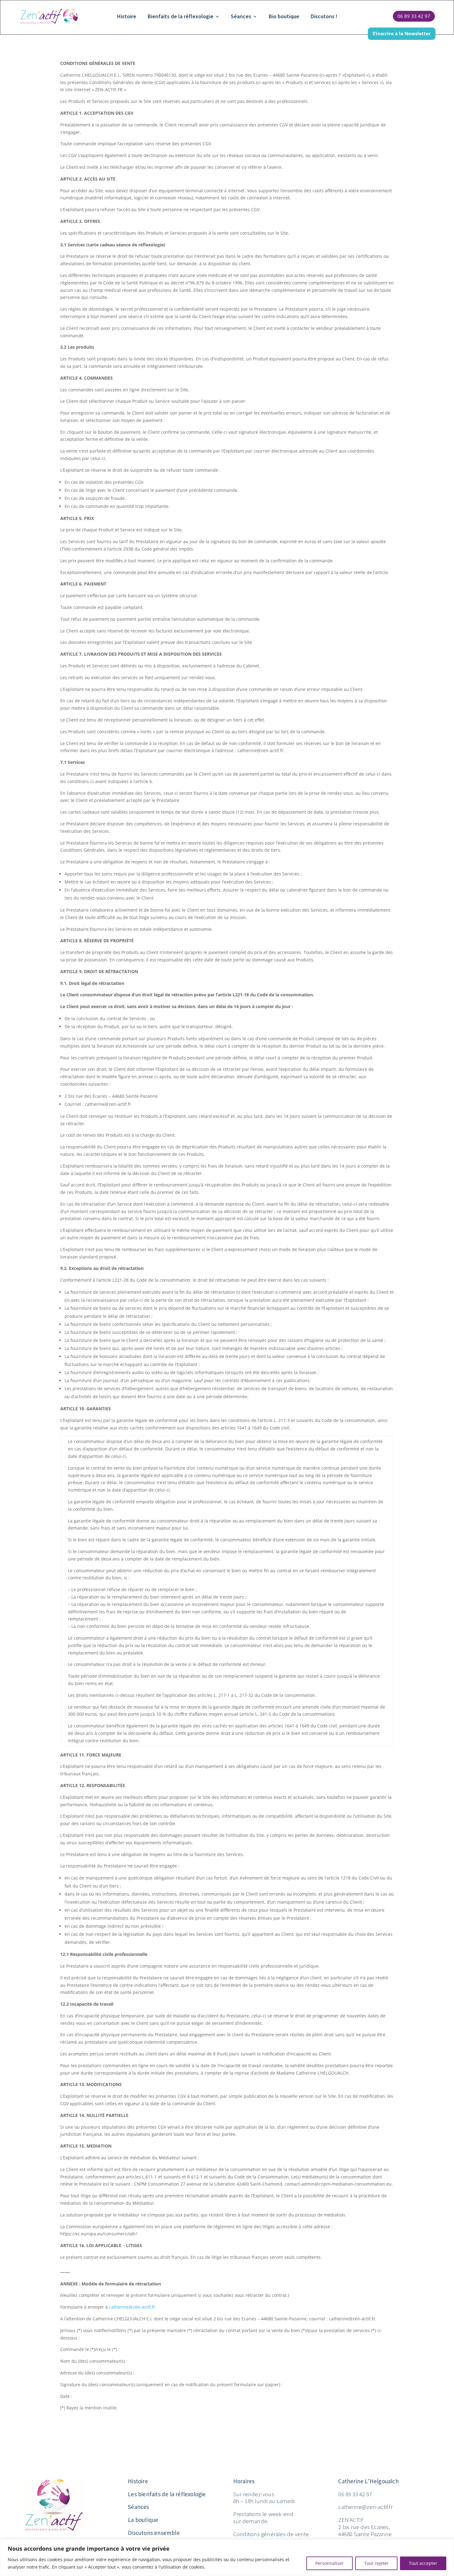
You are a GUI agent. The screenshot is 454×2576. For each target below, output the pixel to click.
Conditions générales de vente (271, 2534)
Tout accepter (423, 2563)
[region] (227, 2558)
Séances (241, 16)
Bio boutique (284, 16)
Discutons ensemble (154, 2533)
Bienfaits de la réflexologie (181, 16)
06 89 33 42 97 (414, 16)
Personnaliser (330, 2563)
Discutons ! (324, 16)
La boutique (143, 2520)
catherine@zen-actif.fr (132, 2307)
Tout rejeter (376, 2563)
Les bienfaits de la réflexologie (167, 2494)
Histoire (127, 16)
